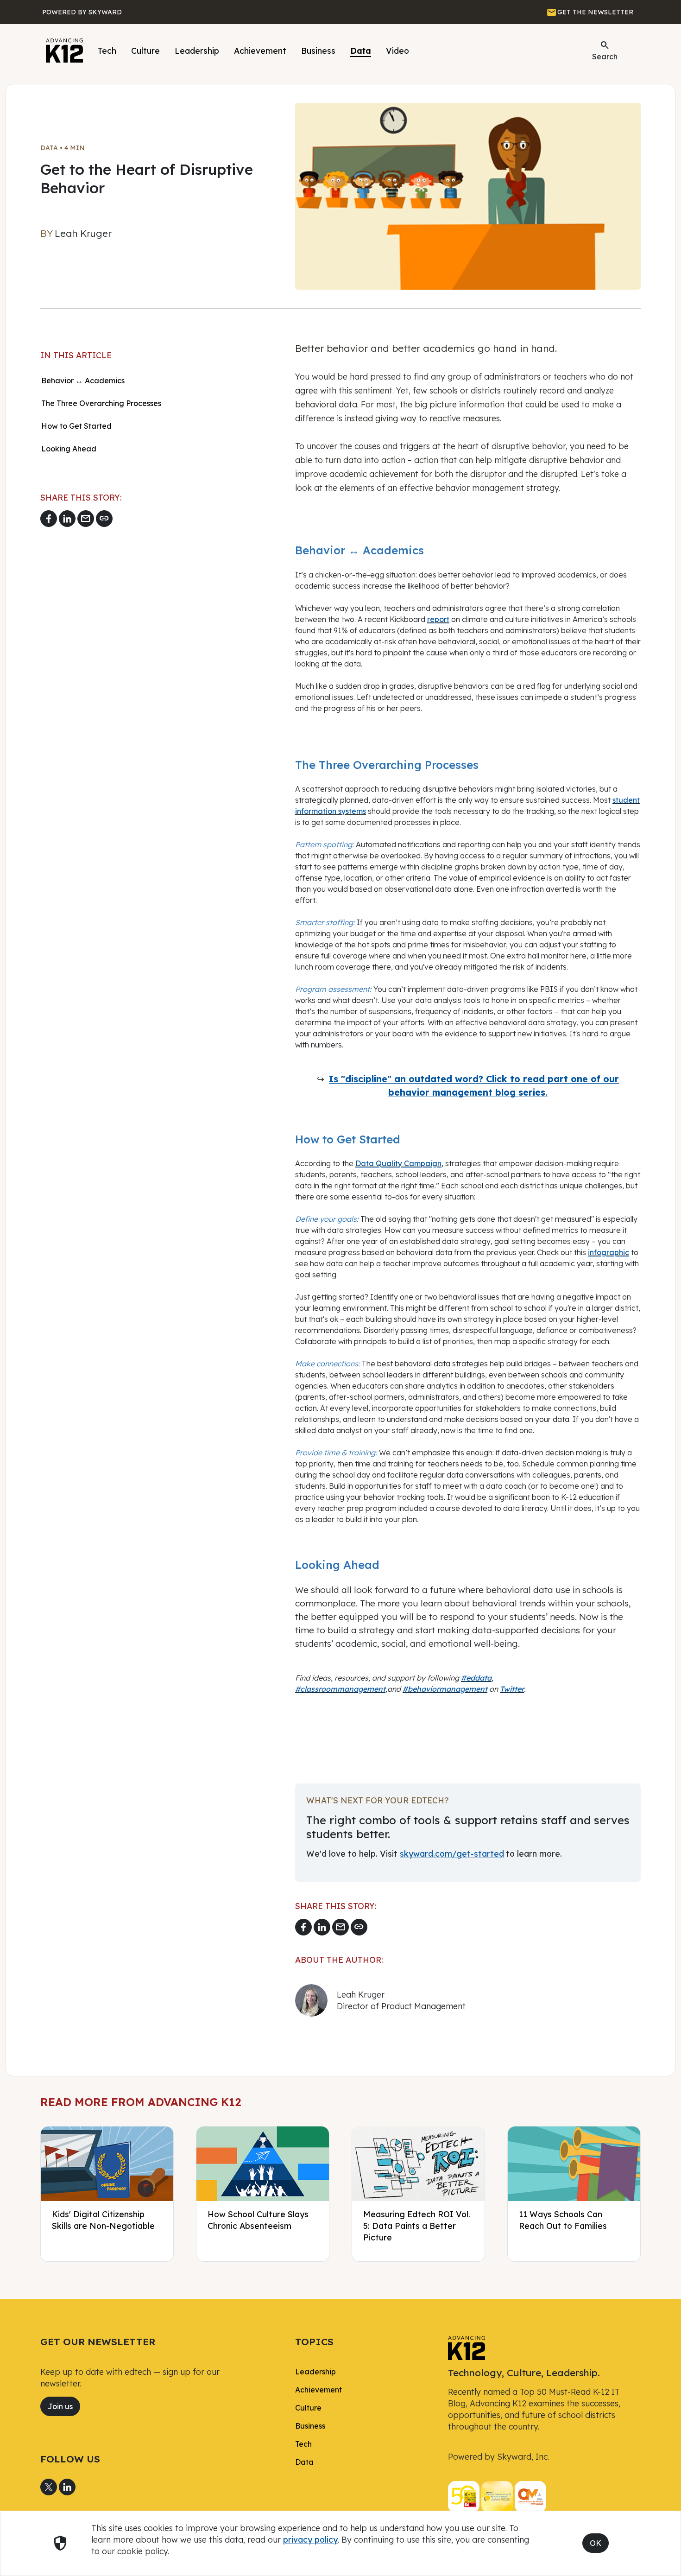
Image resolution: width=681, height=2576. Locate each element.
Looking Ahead (69, 449)
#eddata (476, 1678)
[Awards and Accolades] (497, 2496)
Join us (60, 2406)
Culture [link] (308, 2408)
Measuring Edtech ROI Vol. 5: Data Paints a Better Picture (417, 2226)
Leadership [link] (315, 2372)
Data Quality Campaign (398, 1163)
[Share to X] (49, 2487)
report (438, 619)
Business (318, 51)
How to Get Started (76, 426)
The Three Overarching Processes (101, 403)
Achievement (260, 51)
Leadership (197, 51)
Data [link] (304, 2462)
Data (361, 51)
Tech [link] (303, 2444)
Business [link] (310, 2426)
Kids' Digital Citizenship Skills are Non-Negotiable (103, 2220)
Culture (145, 51)
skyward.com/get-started (452, 1853)
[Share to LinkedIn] (67, 519)
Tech (107, 51)
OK (596, 2543)
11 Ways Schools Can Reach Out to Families (563, 2220)
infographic (608, 1252)
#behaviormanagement (445, 1689)
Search (605, 50)
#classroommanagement (340, 1689)
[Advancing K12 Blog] (64, 51)
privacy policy (310, 2539)
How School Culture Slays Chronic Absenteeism (258, 2220)
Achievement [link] (318, 2390)
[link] (467, 2348)
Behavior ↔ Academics (84, 381)
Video (397, 51)
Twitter (512, 1689)
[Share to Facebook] (49, 519)
